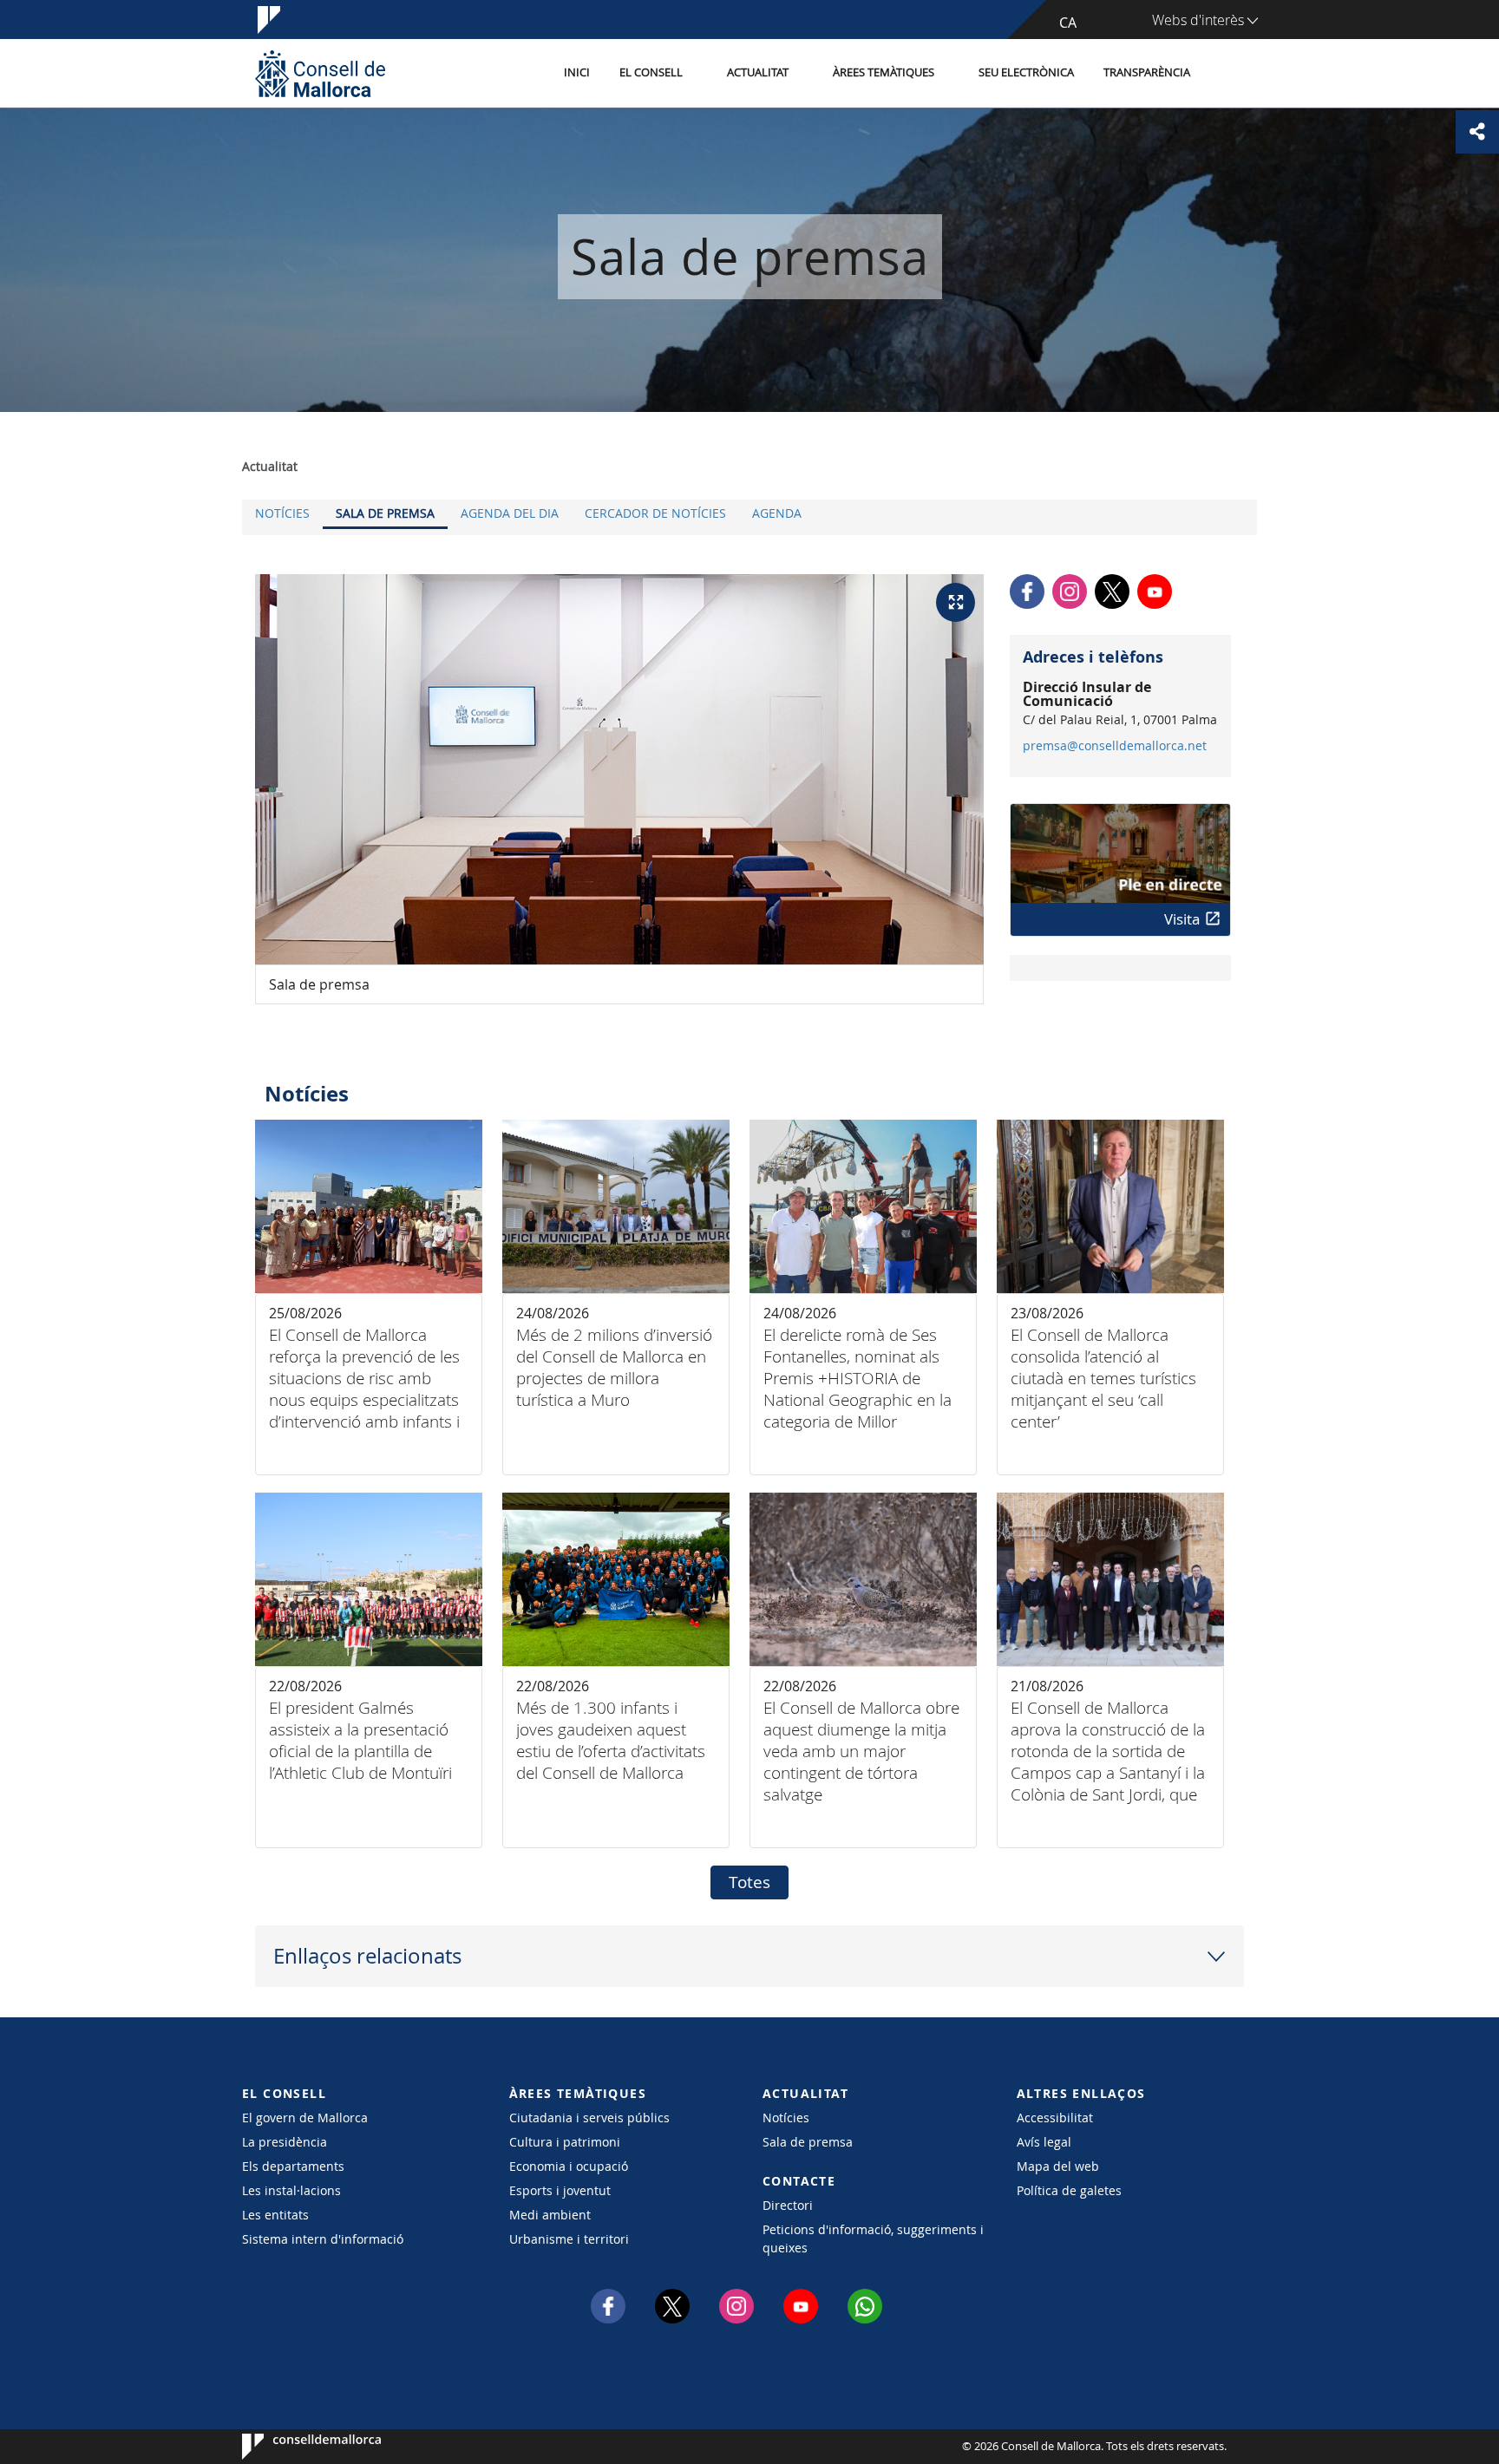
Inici (577, 72)
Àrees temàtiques (884, 72)
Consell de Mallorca (295, 2447)
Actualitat (758, 72)
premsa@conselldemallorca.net (1115, 746)
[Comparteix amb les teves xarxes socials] (1477, 132)
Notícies (282, 513)
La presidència (285, 2142)
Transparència (1147, 72)
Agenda (777, 513)
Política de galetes (1069, 2190)
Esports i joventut (560, 2190)
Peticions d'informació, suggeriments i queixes (873, 2239)
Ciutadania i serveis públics (589, 2118)
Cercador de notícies (655, 513)
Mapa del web (1058, 2166)
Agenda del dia (510, 513)
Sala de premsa (385, 513)
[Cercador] (1224, 74)
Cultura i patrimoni (565, 2142)
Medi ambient (550, 2215)
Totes (749, 1882)
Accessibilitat (1055, 2118)
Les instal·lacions (291, 2190)
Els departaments (293, 2166)
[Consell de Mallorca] (320, 73)
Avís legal (1044, 2142)
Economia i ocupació (569, 2166)
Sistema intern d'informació (323, 2239)
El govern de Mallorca (305, 2118)
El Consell (651, 72)
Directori (788, 2205)
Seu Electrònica (1026, 72)
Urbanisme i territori (569, 2239)
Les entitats (275, 2215)
